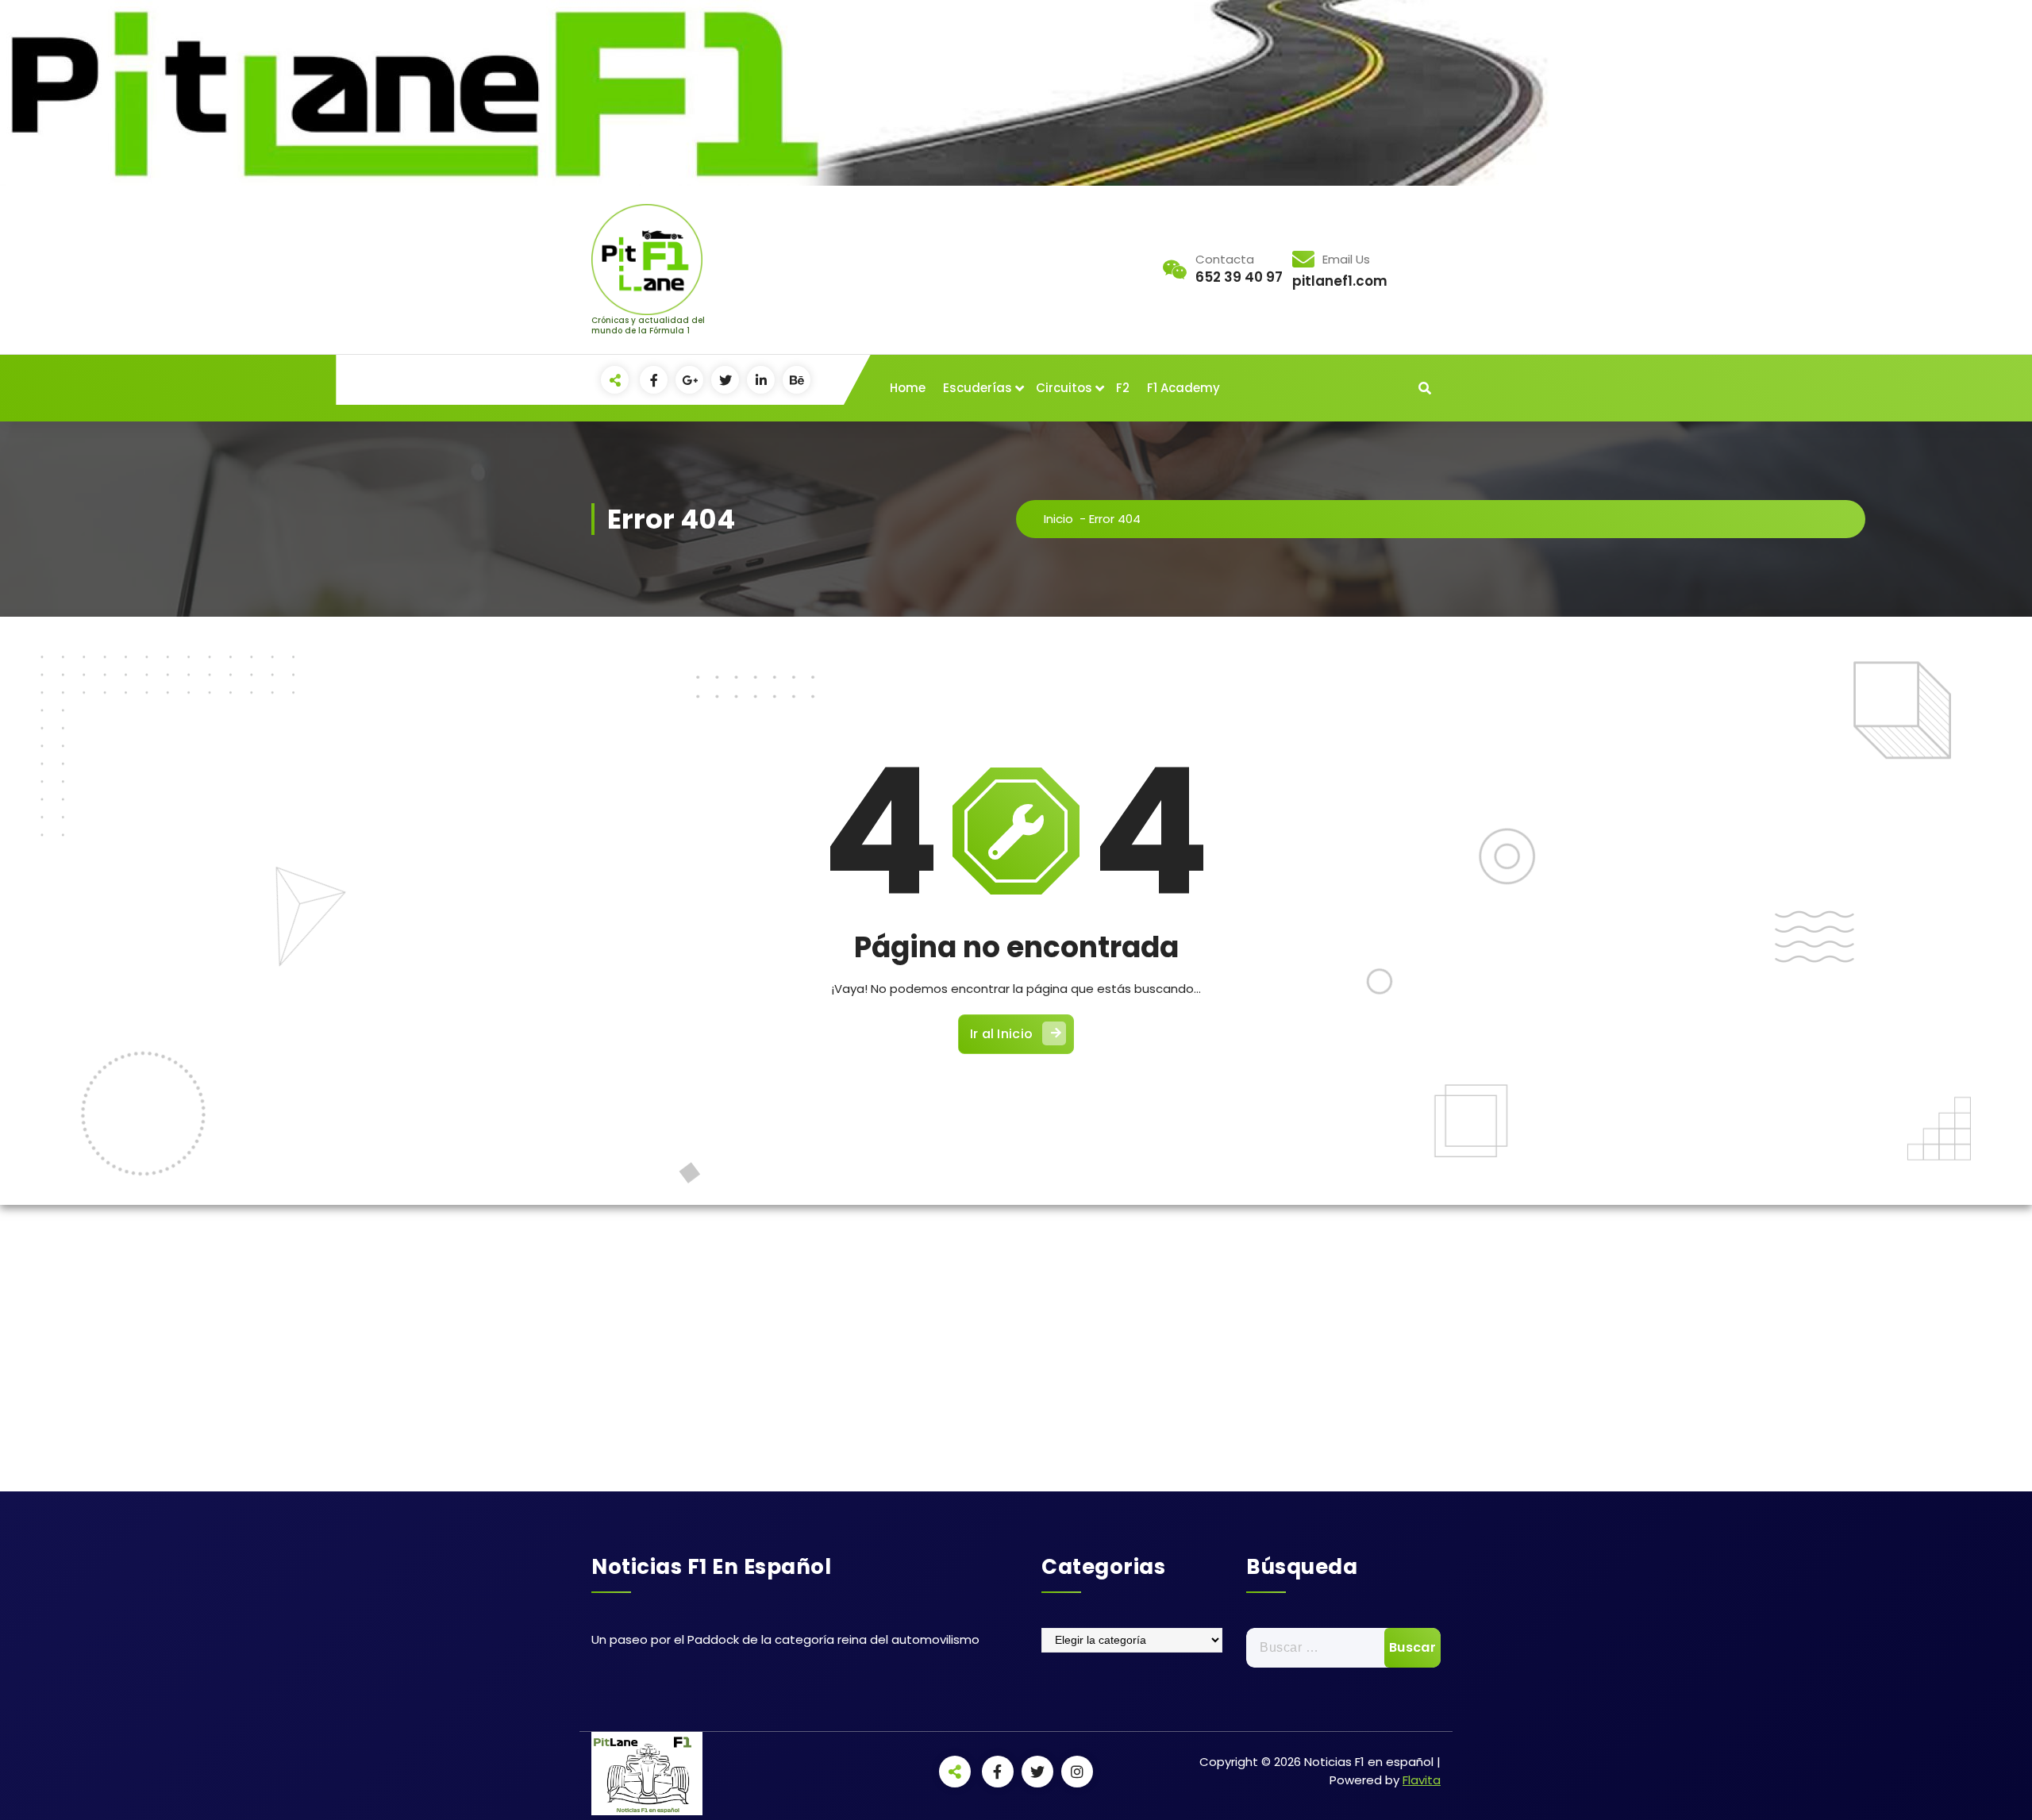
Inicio (1058, 519)
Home (908, 388)
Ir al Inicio (1002, 1034)
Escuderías (978, 388)
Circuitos (1064, 388)
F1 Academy (1183, 388)
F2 (1123, 388)
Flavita (1422, 1780)
